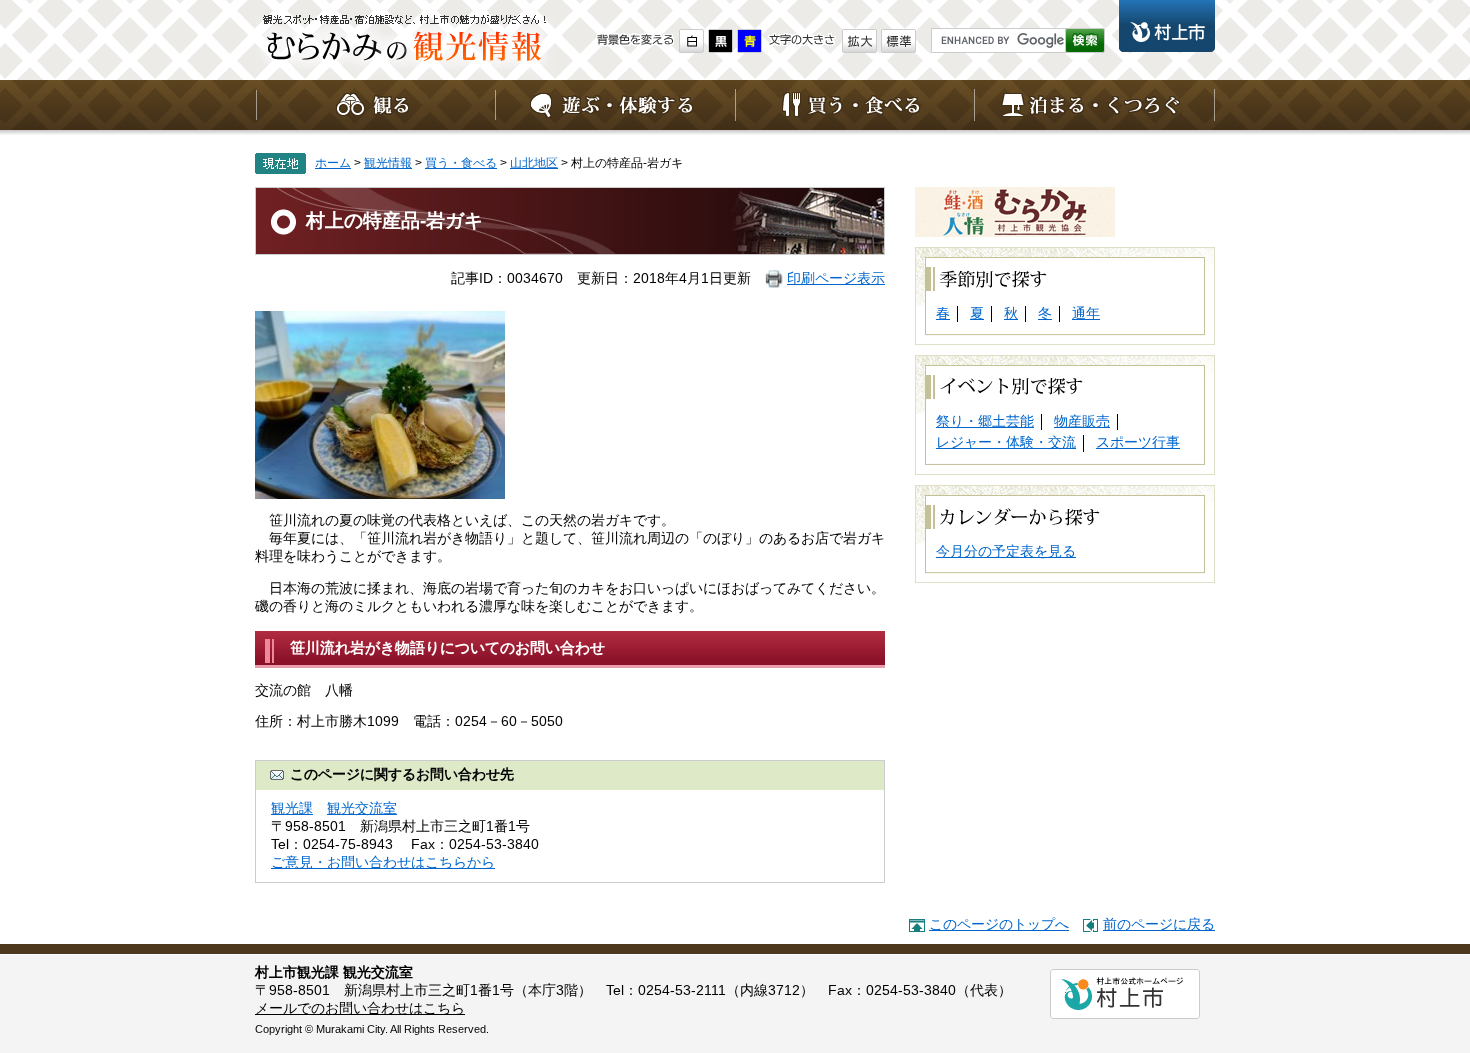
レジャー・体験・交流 (1006, 442)
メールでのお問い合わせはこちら (360, 1008)
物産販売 (1082, 421)
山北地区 (534, 163)
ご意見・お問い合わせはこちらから (383, 862)
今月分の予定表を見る (1006, 551)
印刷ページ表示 (836, 278)
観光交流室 (362, 808)
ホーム (333, 163)
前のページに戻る (1159, 924)
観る (375, 105)
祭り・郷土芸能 (985, 421)
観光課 (292, 808)
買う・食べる (855, 105)
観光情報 (405, 45)
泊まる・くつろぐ (1095, 105)
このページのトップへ (999, 924)
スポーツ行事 (1138, 442)
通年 (1086, 313)
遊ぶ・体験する (615, 105)
